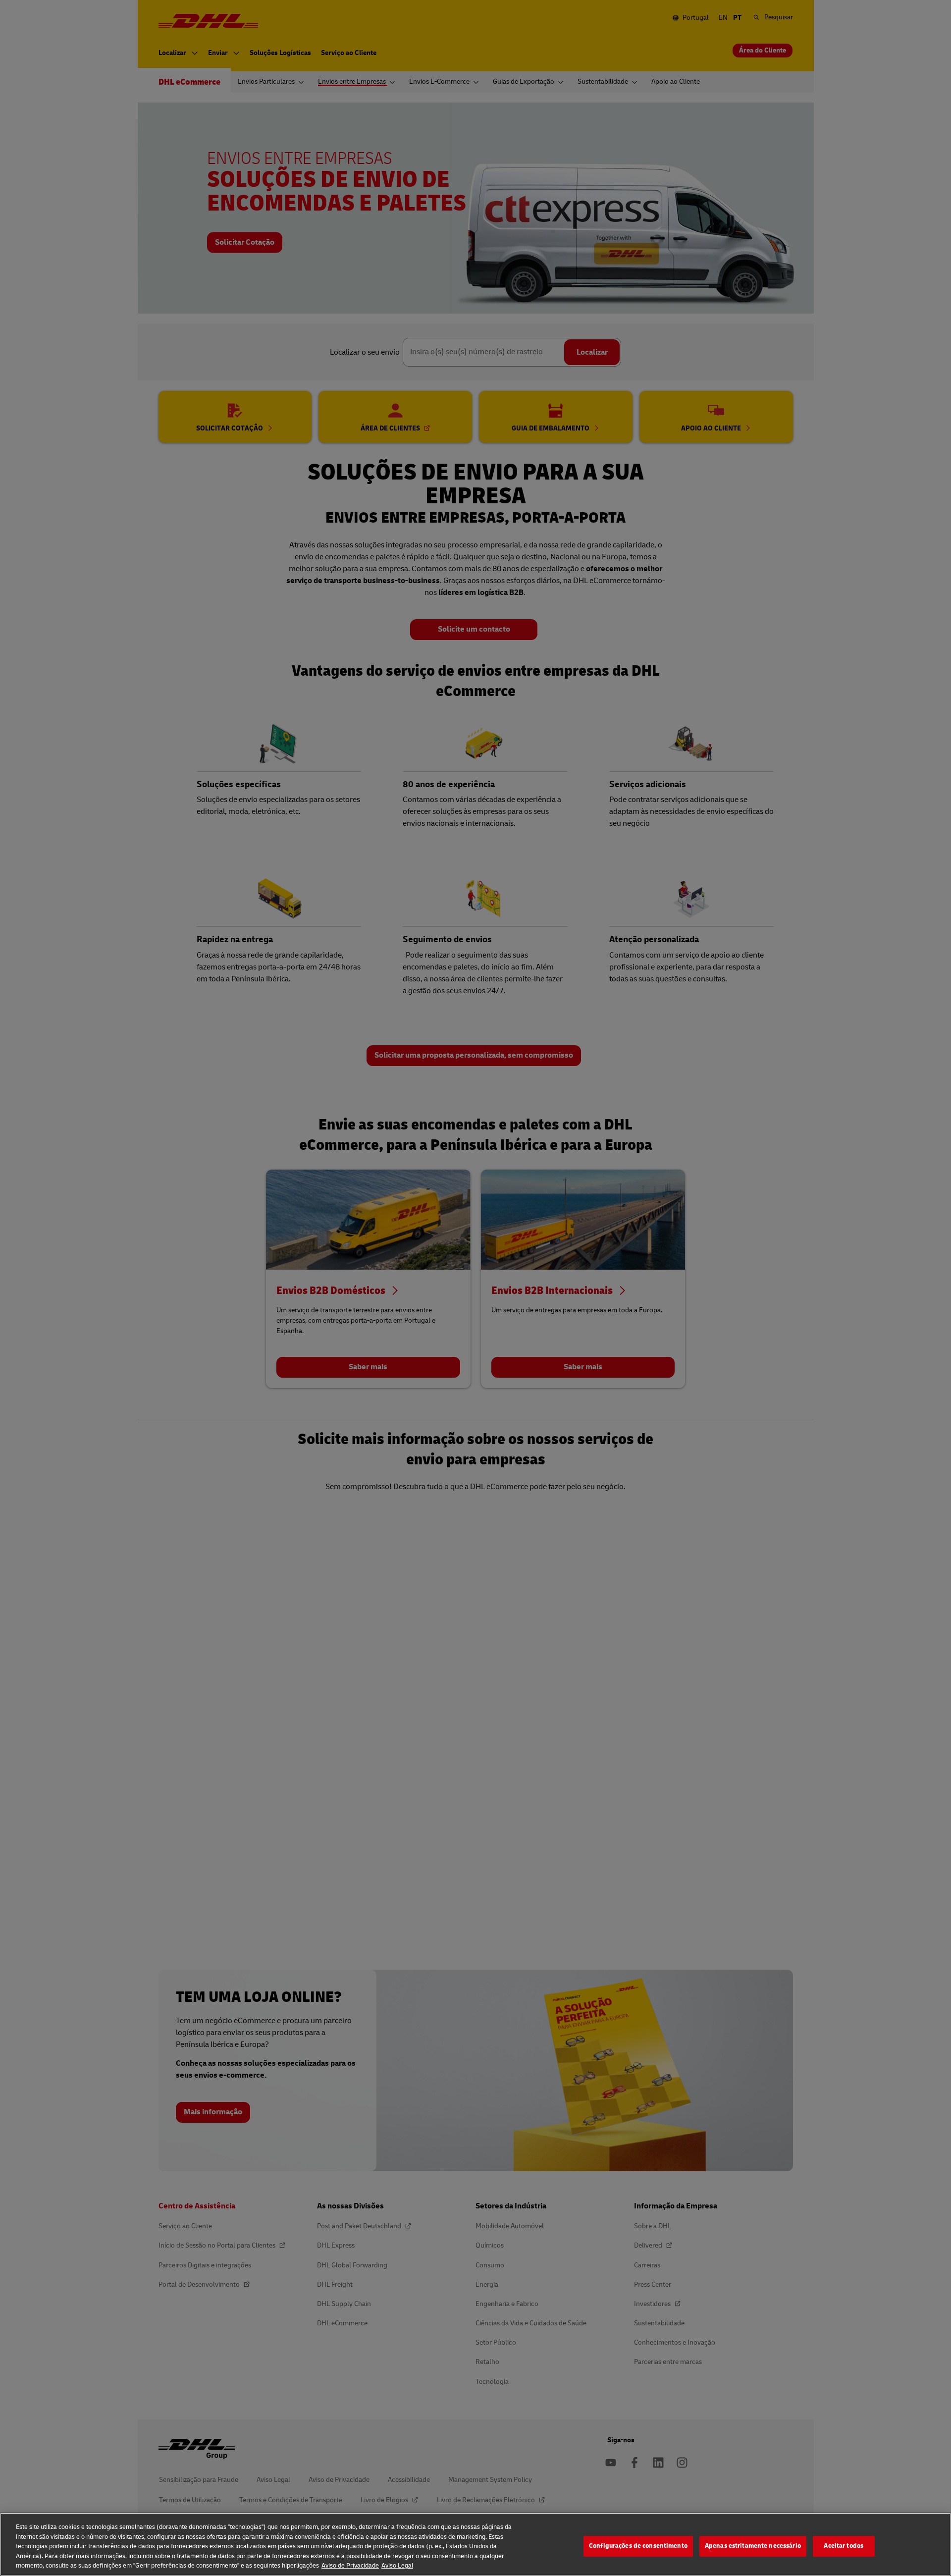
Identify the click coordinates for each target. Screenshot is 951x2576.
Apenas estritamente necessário (753, 2546)
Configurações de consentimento (638, 2546)
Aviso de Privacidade (350, 2566)
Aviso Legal (397, 2566)
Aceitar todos (844, 2546)
